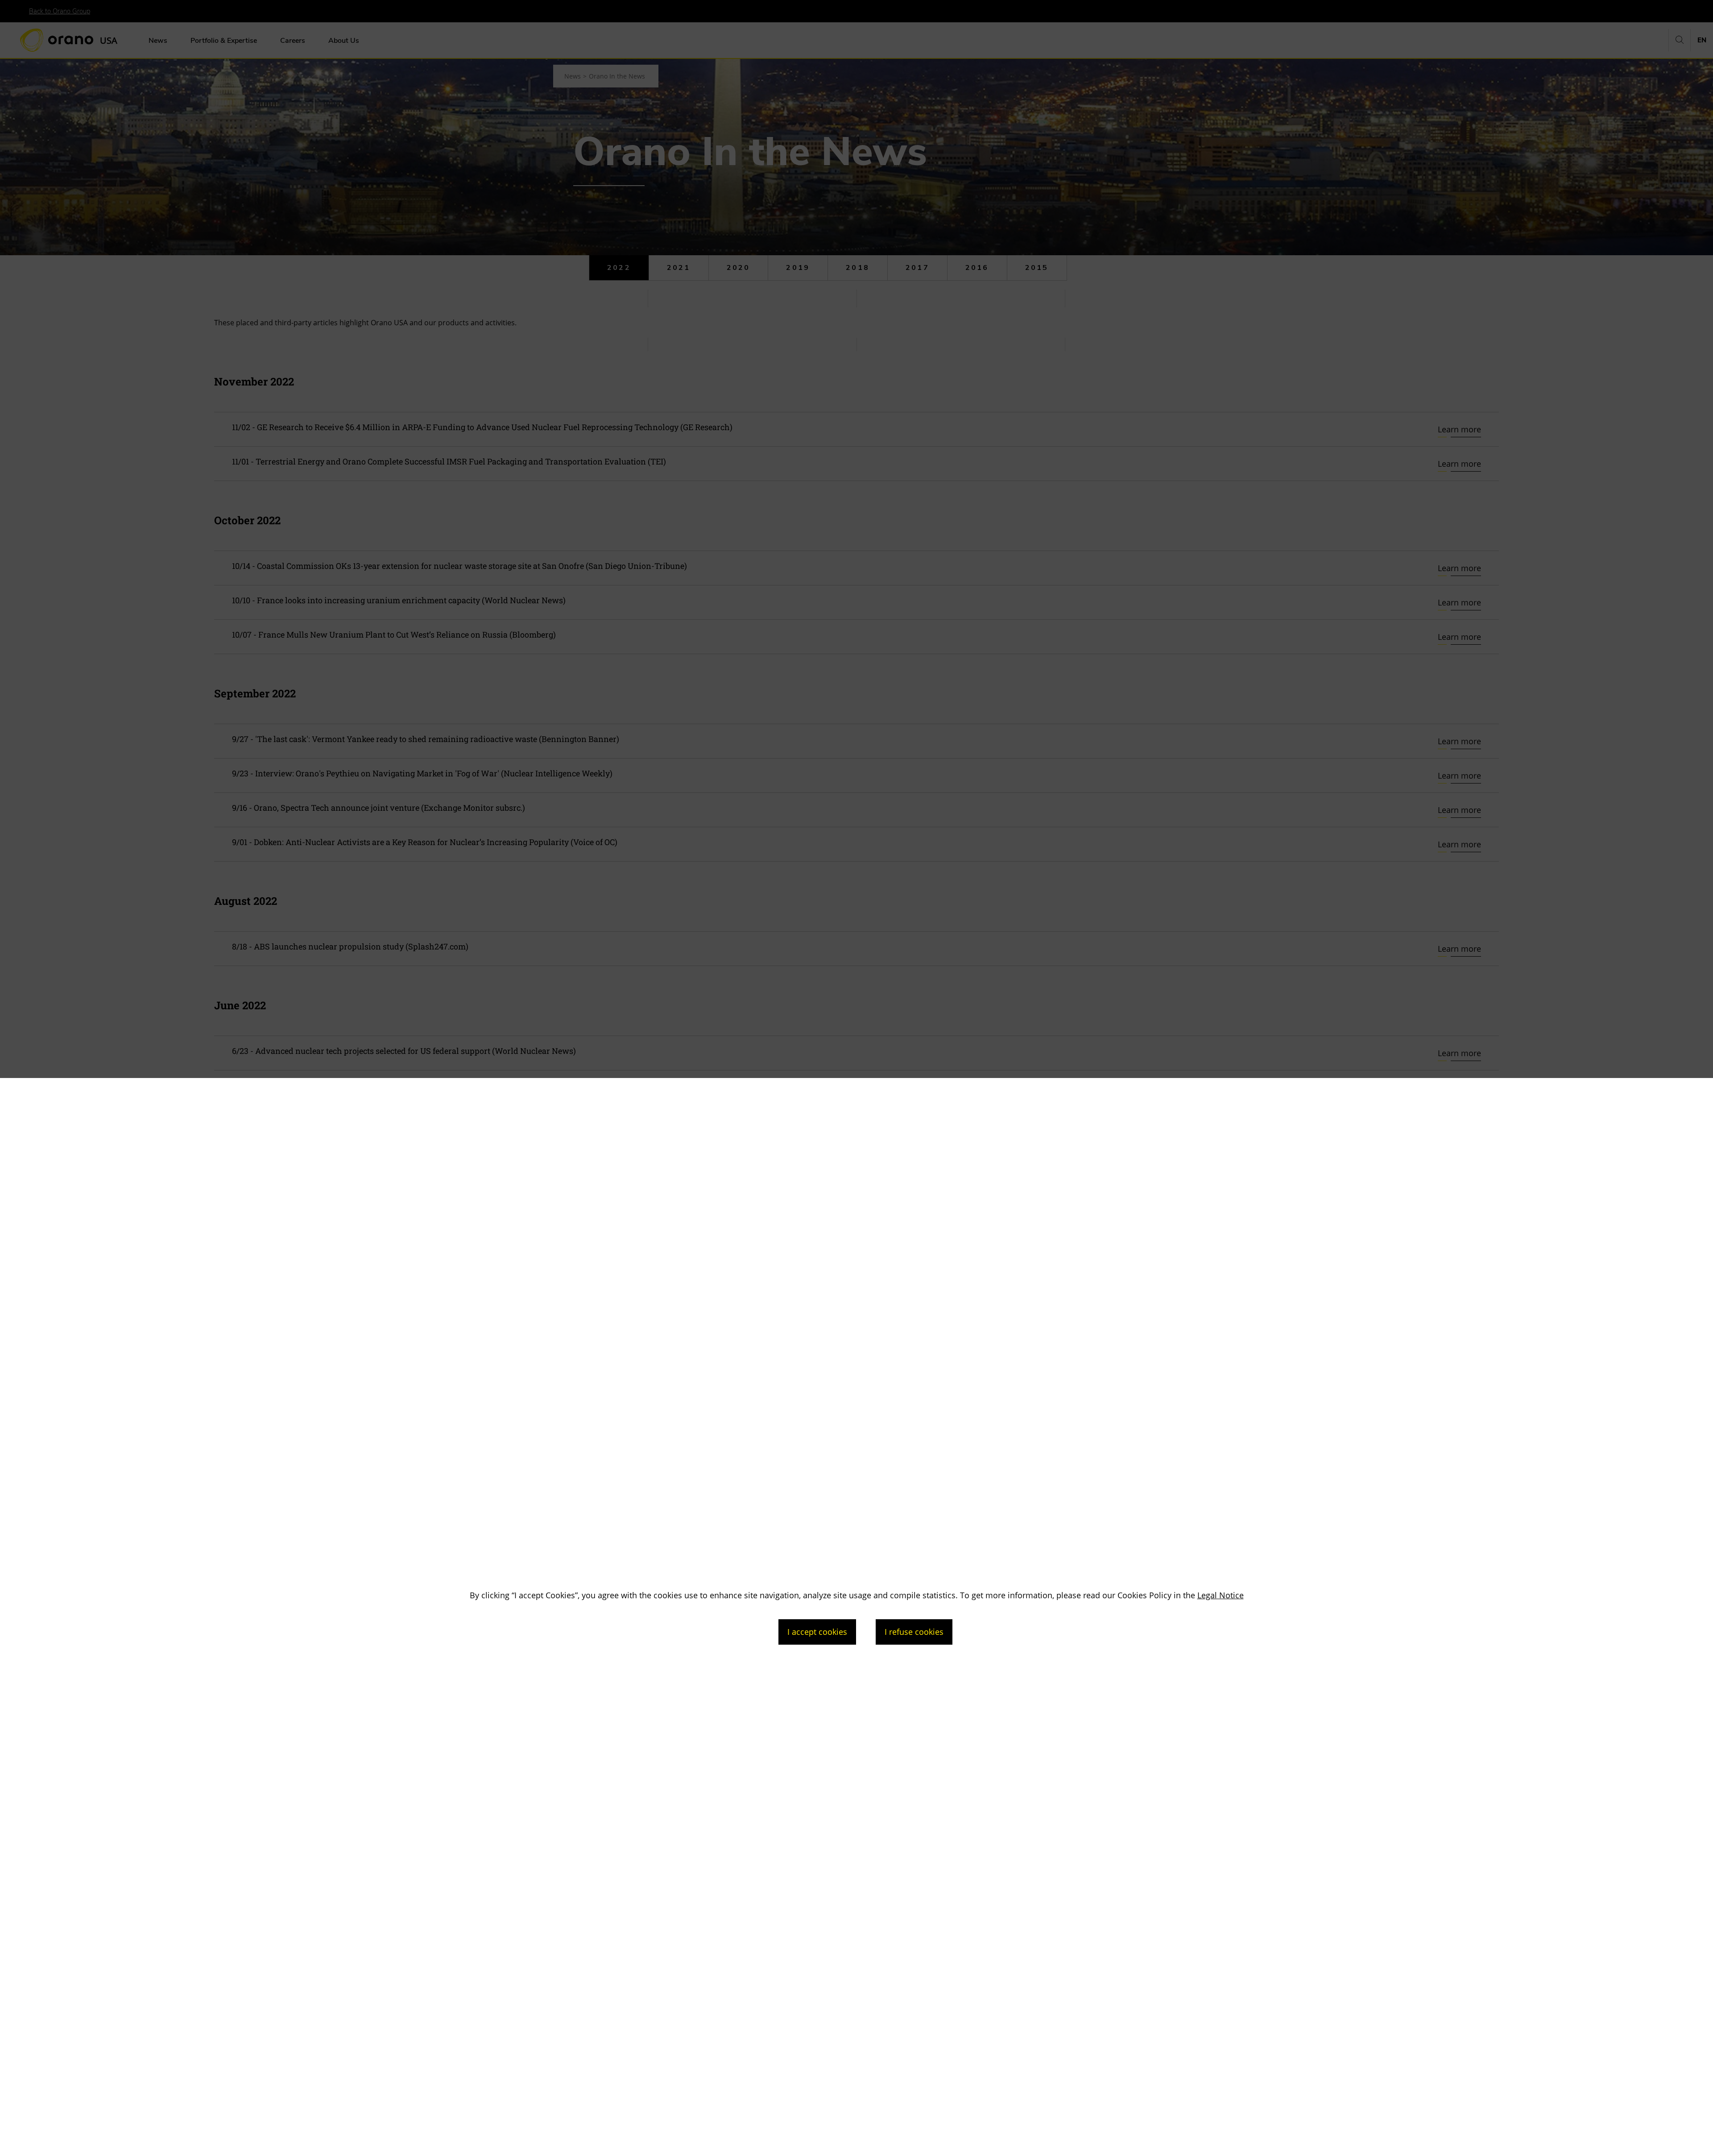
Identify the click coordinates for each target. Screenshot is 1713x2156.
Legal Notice (1221, 1595)
